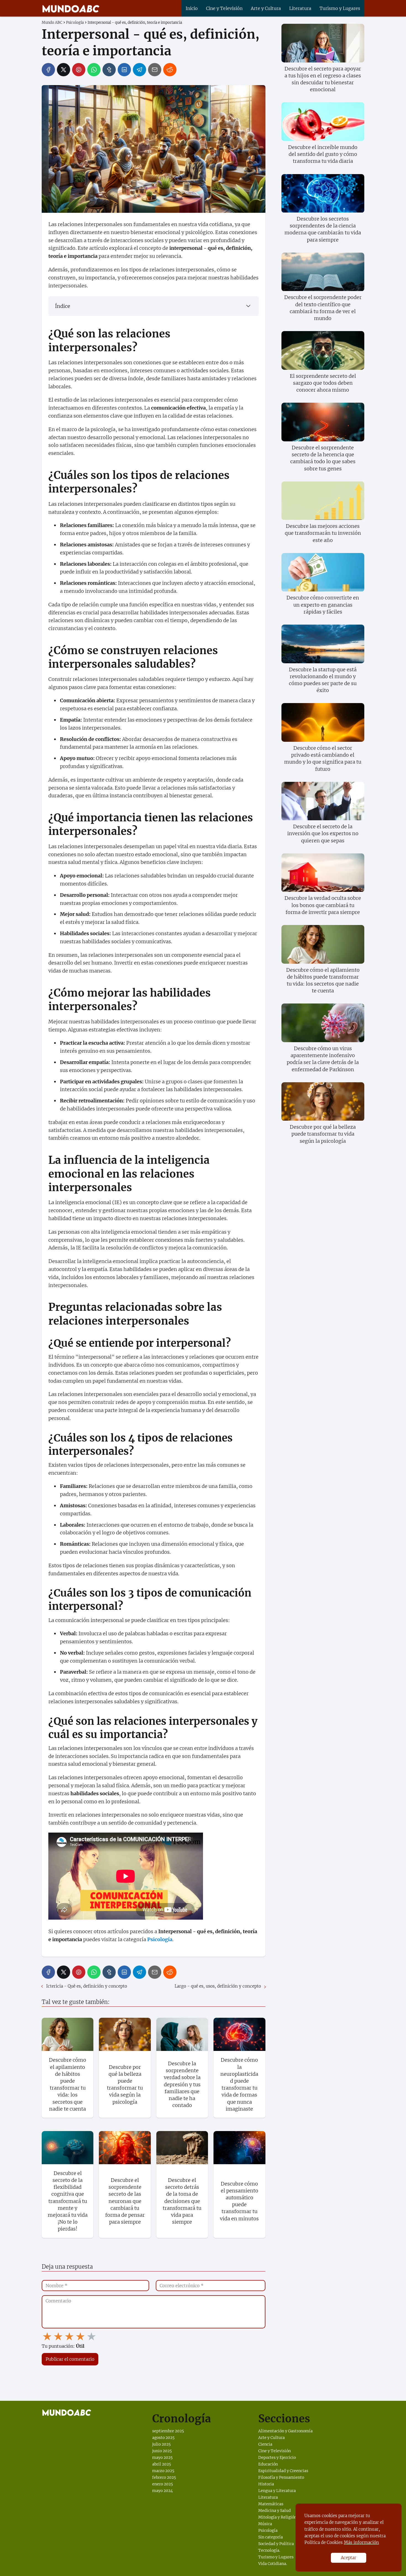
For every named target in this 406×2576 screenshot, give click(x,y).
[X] (64, 70)
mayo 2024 (163, 2491)
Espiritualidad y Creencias (283, 2471)
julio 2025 (161, 2444)
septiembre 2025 (168, 2431)
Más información (361, 2542)
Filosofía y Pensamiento (281, 2477)
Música (265, 2524)
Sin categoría (271, 2537)
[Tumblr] (109, 70)
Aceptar (349, 2558)
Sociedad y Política (276, 2544)
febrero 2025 (164, 2477)
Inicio (192, 8)
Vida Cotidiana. (273, 2564)
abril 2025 (162, 2464)
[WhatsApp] (94, 70)
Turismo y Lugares (340, 8)
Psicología (268, 2530)
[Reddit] (170, 70)
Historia (266, 2484)
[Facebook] (48, 70)
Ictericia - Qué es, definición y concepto (87, 1986)
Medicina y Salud (275, 2511)
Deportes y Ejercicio (277, 2457)
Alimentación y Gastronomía (285, 2431)
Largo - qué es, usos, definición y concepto (218, 1986)
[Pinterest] (79, 70)
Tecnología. (269, 2550)
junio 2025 (162, 2451)
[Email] (155, 70)
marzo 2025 (163, 2471)
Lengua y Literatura (277, 2491)
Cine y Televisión (224, 8)
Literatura (300, 8)
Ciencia (265, 2444)
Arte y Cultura (266, 8)
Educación (268, 2464)
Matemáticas (271, 2504)
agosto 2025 (163, 2438)
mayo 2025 (162, 2457)
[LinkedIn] (124, 70)
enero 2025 (163, 2484)
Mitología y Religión (277, 2517)
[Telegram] (139, 70)
